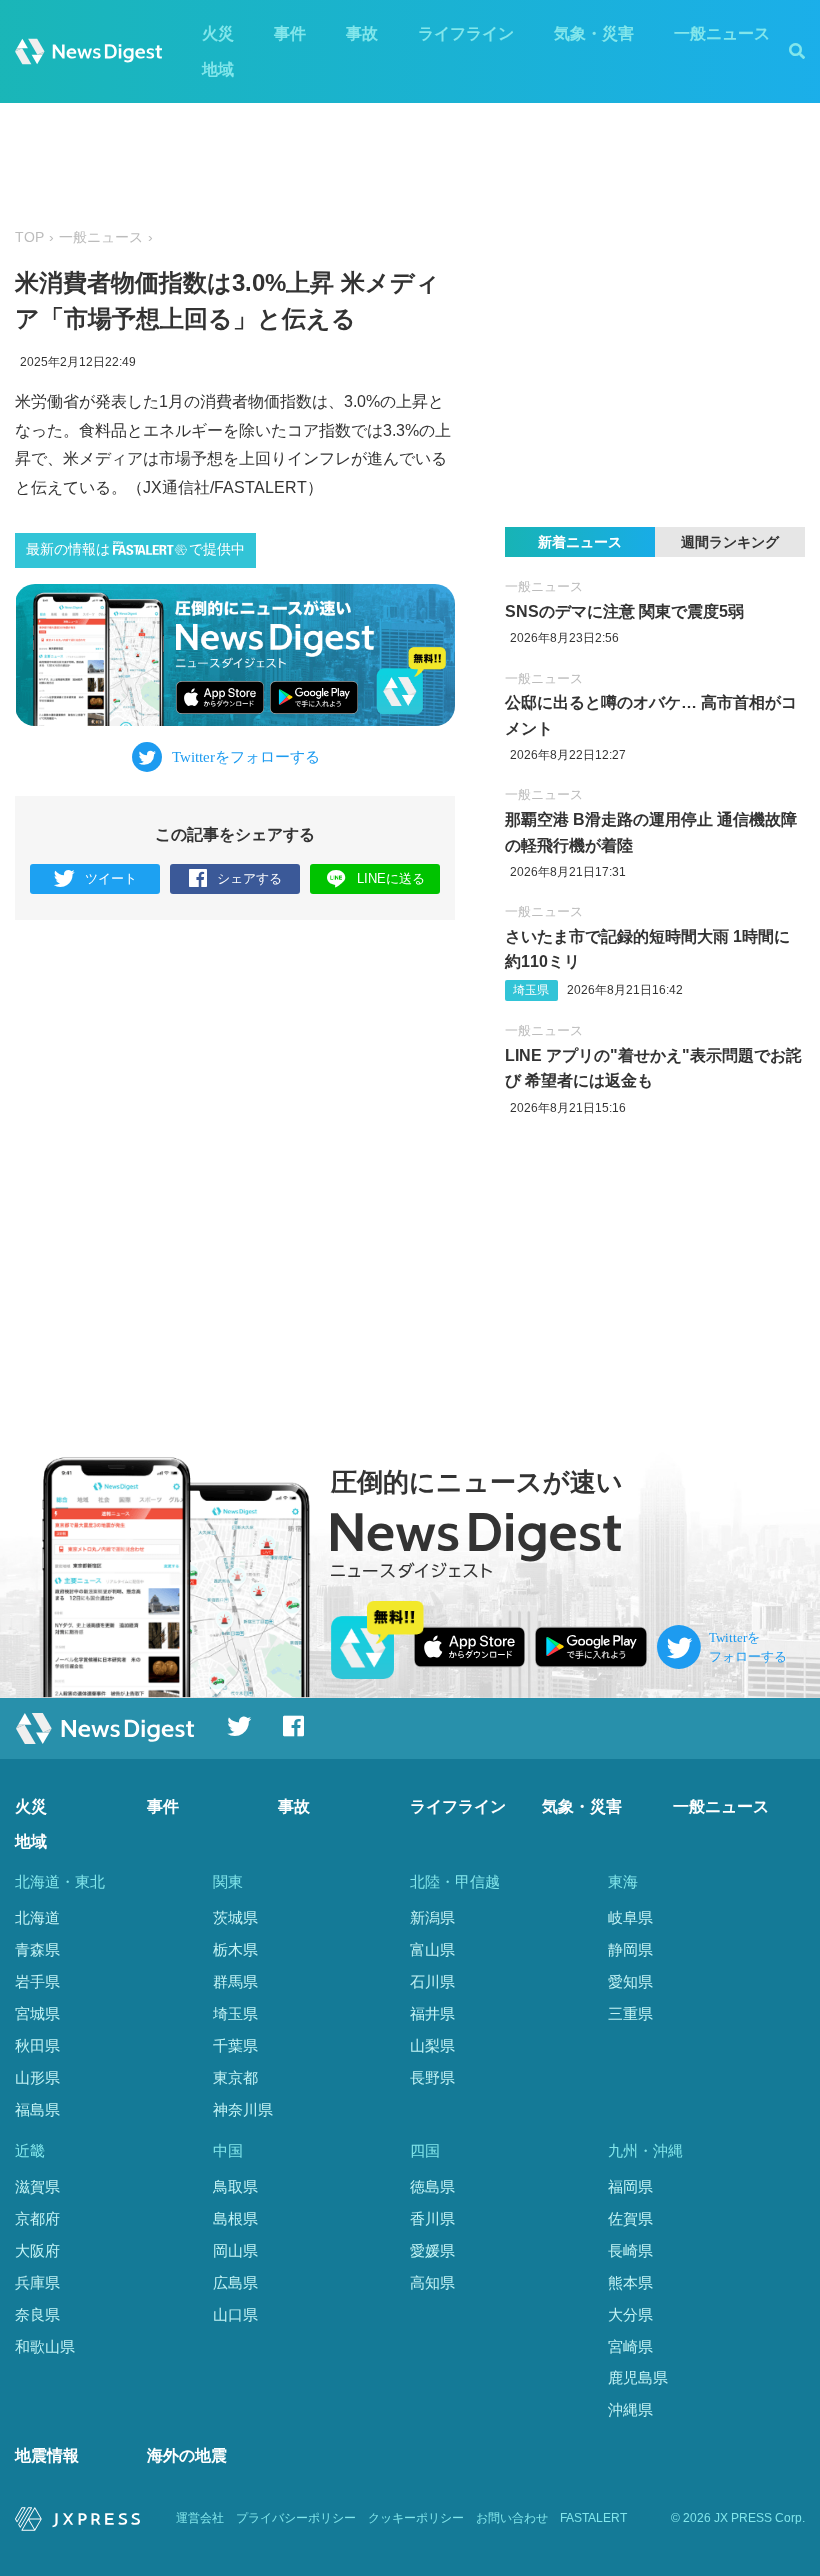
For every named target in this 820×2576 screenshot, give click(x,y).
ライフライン (466, 33)
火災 (218, 33)
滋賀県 (37, 2186)
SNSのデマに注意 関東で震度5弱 (624, 611)
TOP (29, 237)
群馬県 (235, 1981)
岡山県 (235, 2250)
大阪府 (37, 2250)
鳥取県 (235, 2186)
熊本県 (630, 2282)
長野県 (432, 2077)
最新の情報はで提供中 (135, 549)
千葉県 (235, 2045)
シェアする (249, 878)
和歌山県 (45, 2346)
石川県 (432, 1981)
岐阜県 (630, 1917)
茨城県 (235, 1917)
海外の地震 (187, 2455)
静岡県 (630, 1949)
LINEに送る (391, 878)
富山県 (432, 1949)
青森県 (37, 1949)
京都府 (37, 2218)
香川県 (432, 2218)
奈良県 (37, 2314)
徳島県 (432, 2186)
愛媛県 (432, 2250)
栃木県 (235, 1949)
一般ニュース (722, 33)
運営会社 (200, 2518)
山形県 (37, 2077)
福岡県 (630, 2186)
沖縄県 (630, 2409)
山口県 (235, 2314)
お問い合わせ (512, 2518)
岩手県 (37, 1981)
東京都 (235, 2077)
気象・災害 (594, 33)
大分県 (630, 2314)
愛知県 (630, 1981)
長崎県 (630, 2250)
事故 (362, 33)
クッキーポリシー (416, 2518)
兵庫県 (37, 2282)
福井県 (432, 2013)
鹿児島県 (638, 2377)
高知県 (432, 2282)
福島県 (37, 2109)
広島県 (235, 2282)
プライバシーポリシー (296, 2518)
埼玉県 (531, 990)
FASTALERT (593, 2518)
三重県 (630, 2013)
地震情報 (47, 2455)
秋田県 (37, 2045)
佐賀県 (630, 2218)
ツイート (111, 878)
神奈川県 (243, 2109)
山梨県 (432, 2045)
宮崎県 (630, 2346)
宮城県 (37, 2013)
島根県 (235, 2218)
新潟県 (432, 1917)
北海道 (37, 1917)
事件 (290, 33)
